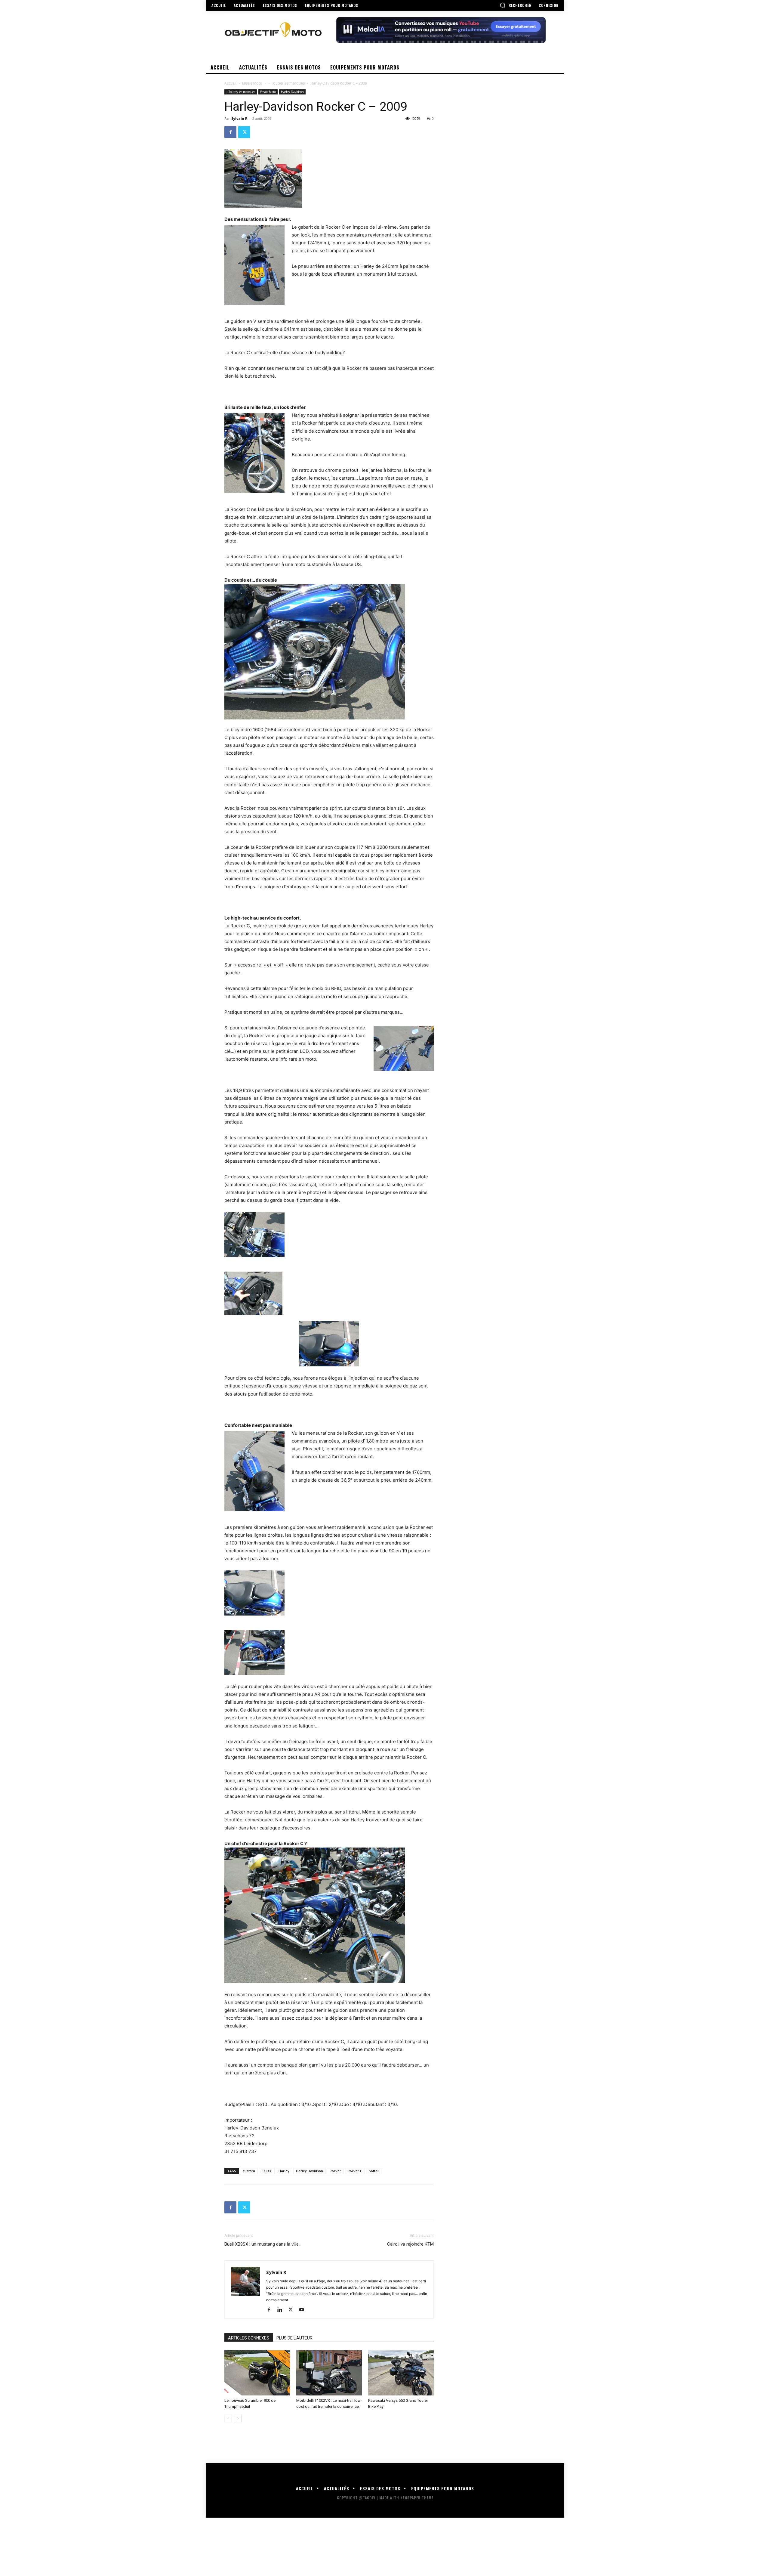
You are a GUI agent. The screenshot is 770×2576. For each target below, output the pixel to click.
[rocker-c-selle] (329, 1593)
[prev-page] (228, 2418)
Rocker (335, 2171)
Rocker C (355, 2171)
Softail (374, 2171)
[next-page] (238, 2418)
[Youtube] (304, 2310)
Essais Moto (252, 83)
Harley (284, 2171)
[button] (516, 5)
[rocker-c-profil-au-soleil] (329, 1915)
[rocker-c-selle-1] (329, 1235)
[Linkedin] (282, 2310)
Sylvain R (239, 118)
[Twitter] (244, 132)
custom (249, 2171)
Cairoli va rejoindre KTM (410, 2244)
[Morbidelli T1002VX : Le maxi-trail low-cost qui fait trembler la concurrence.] (329, 2373)
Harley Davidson (292, 92)
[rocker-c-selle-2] (329, 1293)
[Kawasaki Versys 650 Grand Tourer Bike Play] (401, 2373)
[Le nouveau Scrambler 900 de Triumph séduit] (257, 2373)
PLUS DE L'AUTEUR (294, 2338)
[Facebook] (230, 132)
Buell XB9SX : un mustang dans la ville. (262, 2244)
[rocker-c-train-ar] (329, 1652)
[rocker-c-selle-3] (329, 1344)
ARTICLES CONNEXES (249, 2338)
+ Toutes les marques (286, 83)
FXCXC (267, 2171)
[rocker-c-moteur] (329, 652)
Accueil (230, 83)
